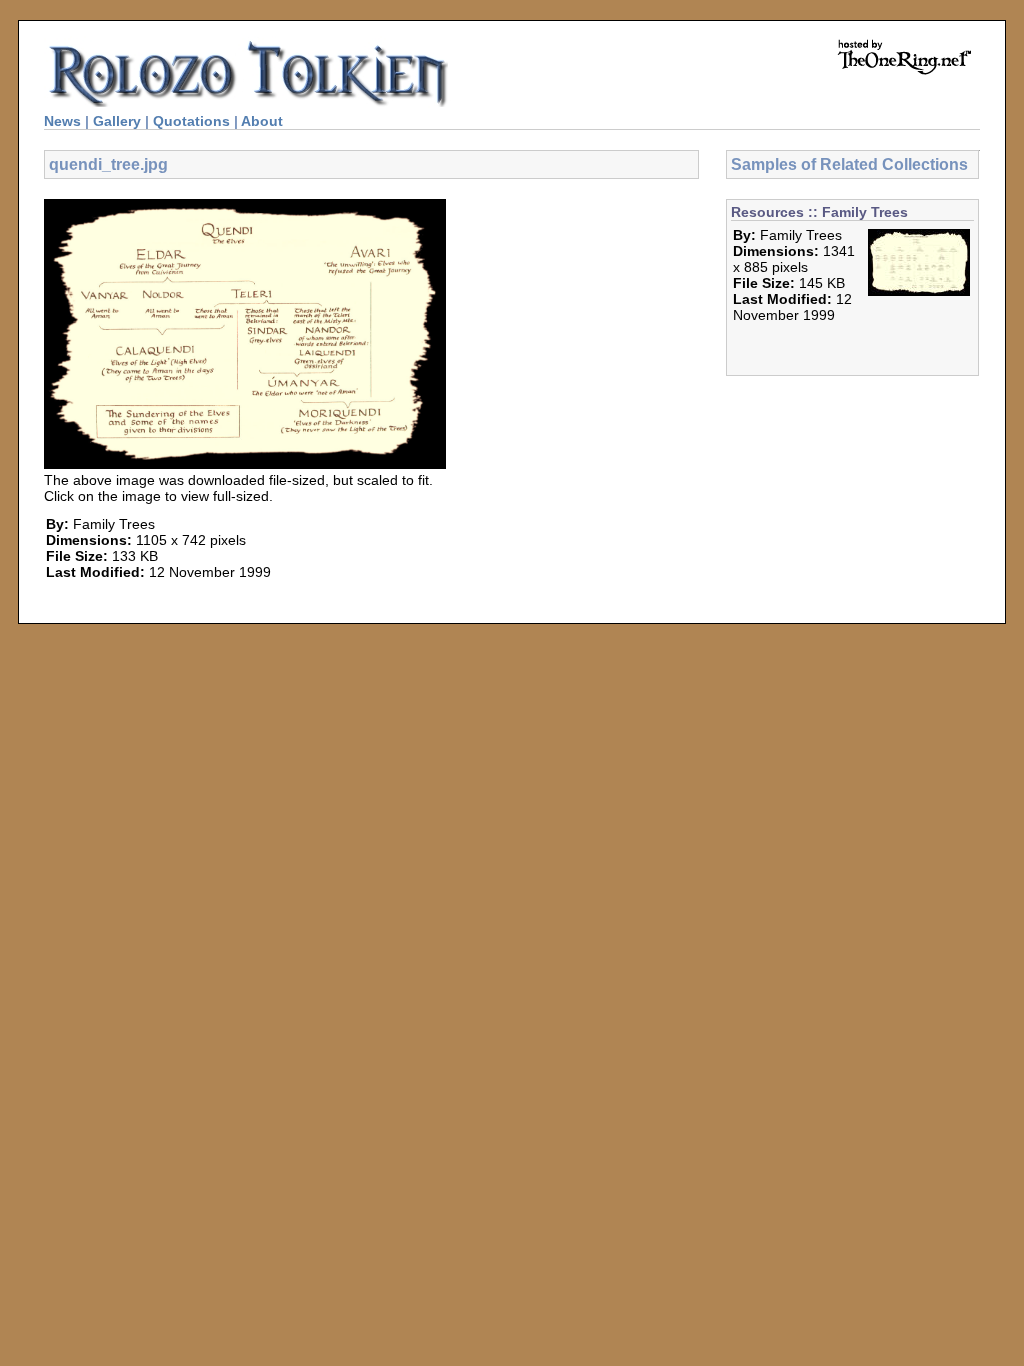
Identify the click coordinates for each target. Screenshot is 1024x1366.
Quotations (191, 121)
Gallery (117, 121)
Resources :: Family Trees (819, 212)
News (62, 121)
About (262, 121)
